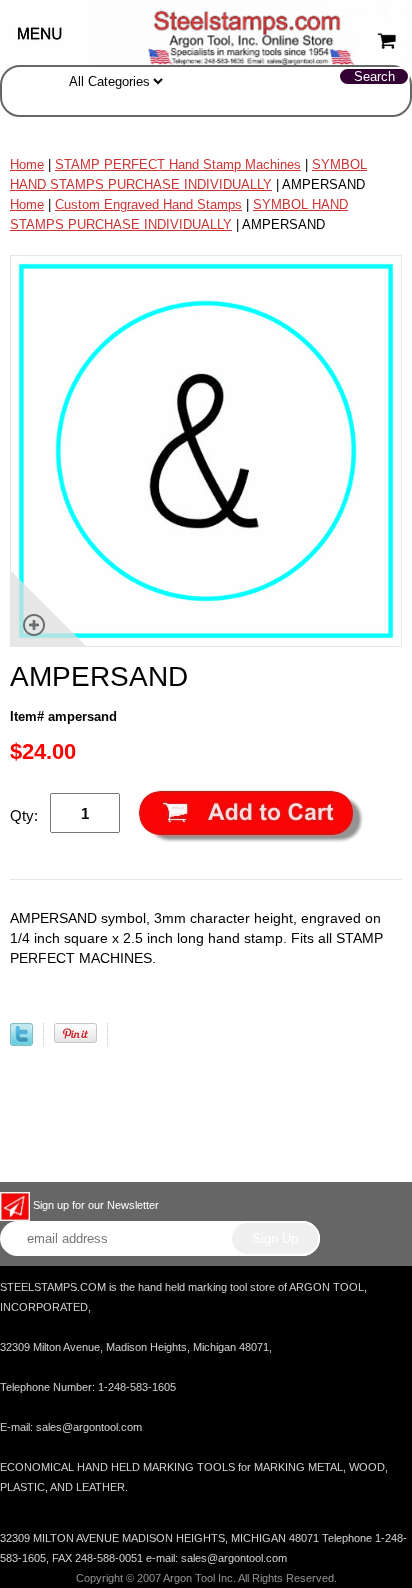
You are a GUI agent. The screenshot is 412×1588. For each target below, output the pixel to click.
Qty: (24, 815)
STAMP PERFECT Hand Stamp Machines (178, 164)
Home (27, 164)
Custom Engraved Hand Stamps (148, 204)
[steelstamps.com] (206, 31)
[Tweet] (21, 1041)
